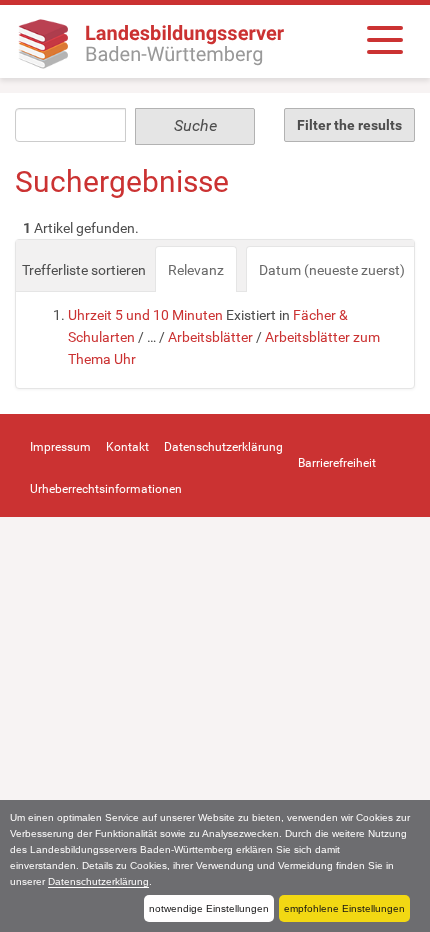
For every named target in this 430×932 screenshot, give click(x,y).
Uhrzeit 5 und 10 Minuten (145, 315)
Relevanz (196, 270)
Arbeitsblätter (210, 337)
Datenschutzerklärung (98, 881)
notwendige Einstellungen (209, 908)
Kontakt (127, 447)
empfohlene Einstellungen (344, 908)
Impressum (60, 447)
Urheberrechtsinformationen (106, 489)
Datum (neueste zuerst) (332, 270)
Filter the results (349, 125)
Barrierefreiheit (337, 463)
